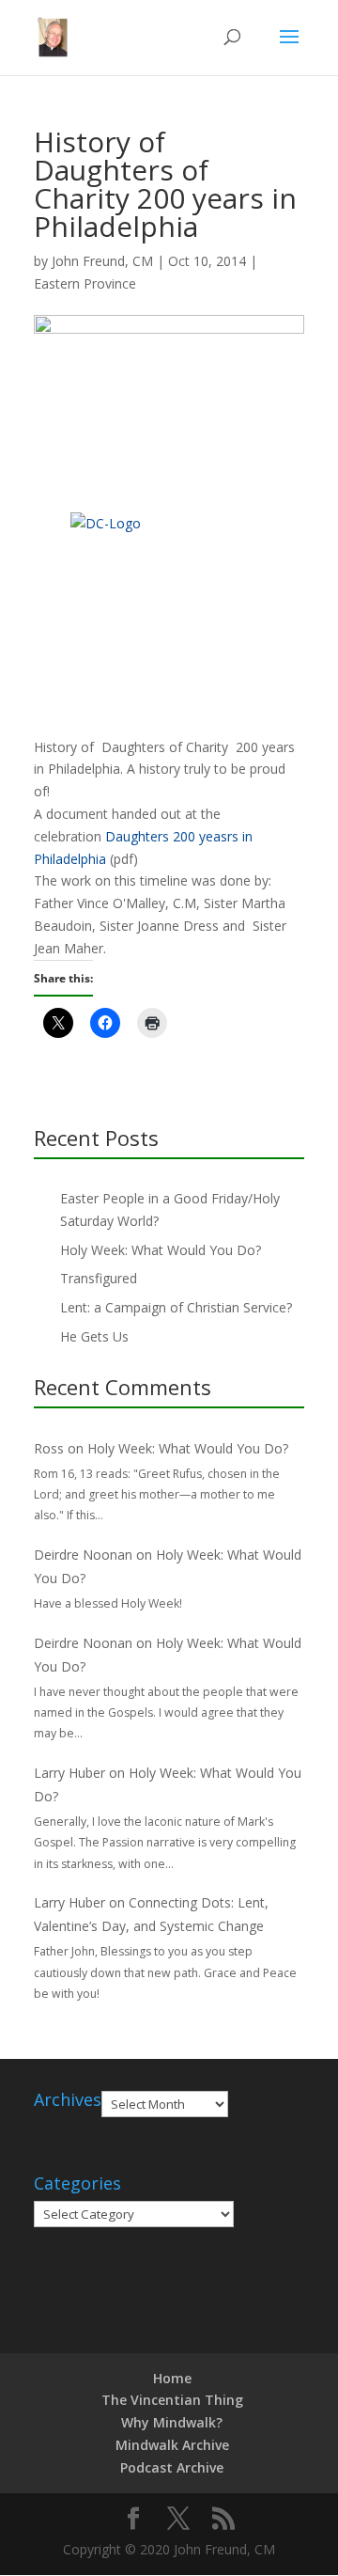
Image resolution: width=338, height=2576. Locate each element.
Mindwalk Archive (172, 2445)
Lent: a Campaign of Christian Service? (176, 1307)
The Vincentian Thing (172, 2400)
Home (172, 2378)
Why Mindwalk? (172, 2422)
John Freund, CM (102, 261)
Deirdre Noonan (83, 1555)
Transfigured (99, 1278)
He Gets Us (94, 1336)
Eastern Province (85, 283)
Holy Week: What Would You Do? (161, 1250)
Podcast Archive (172, 2467)
